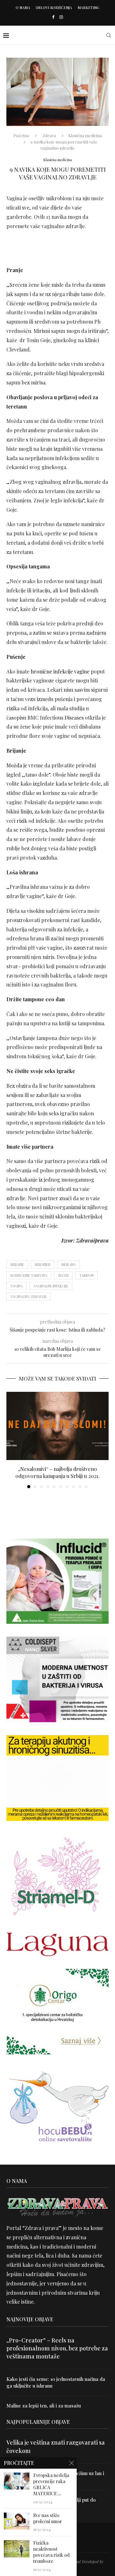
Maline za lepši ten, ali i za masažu (44, 2406)
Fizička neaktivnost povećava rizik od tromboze (51, 2552)
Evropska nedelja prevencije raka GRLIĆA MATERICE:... (51, 2485)
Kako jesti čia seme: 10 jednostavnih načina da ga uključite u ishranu (56, 2382)
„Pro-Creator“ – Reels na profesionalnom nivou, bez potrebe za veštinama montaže (57, 2348)
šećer (63, 1275)
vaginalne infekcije (51, 1286)
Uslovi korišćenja (54, 8)
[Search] (109, 35)
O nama (23, 8)
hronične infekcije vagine (60, 671)
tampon (87, 1275)
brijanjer (43, 1264)
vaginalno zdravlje (29, 1296)
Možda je (17, 765)
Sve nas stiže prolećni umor (48, 2518)
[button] (12, 1440)
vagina (17, 1286)
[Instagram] (61, 17)
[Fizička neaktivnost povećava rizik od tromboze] (17, 2549)
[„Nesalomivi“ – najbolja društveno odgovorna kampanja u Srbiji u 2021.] (57, 1426)
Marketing (88, 8)
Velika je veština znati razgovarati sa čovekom (56, 2446)
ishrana (69, 1264)
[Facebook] (53, 17)
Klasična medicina (85, 135)
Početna (21, 135)
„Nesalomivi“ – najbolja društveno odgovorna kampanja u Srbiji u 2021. (57, 1472)
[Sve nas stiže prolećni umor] (17, 2521)
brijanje (17, 1264)
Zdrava (49, 135)
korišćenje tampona (29, 1275)
